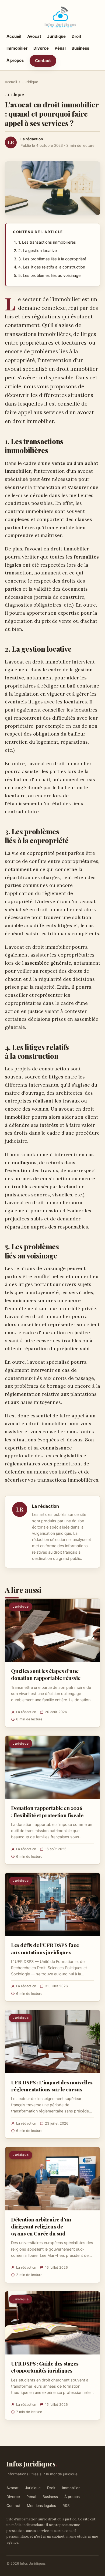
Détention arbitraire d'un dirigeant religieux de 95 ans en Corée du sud (41, 2226)
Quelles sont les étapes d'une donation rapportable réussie (46, 1674)
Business (80, 48)
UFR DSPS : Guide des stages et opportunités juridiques (45, 2367)
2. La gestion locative (38, 251)
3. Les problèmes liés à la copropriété (52, 259)
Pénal (60, 48)
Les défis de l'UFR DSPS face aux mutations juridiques (45, 1948)
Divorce (41, 48)
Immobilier (17, 48)
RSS (66, 2506)
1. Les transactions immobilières (47, 242)
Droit (76, 36)
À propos (15, 60)
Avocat (34, 36)
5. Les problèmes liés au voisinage (49, 275)
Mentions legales (41, 2506)
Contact (43, 61)
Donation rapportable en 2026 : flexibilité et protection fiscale (47, 1811)
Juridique (56, 36)
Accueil (14, 36)
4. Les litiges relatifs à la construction (52, 267)
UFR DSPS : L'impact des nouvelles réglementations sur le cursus (52, 2086)
